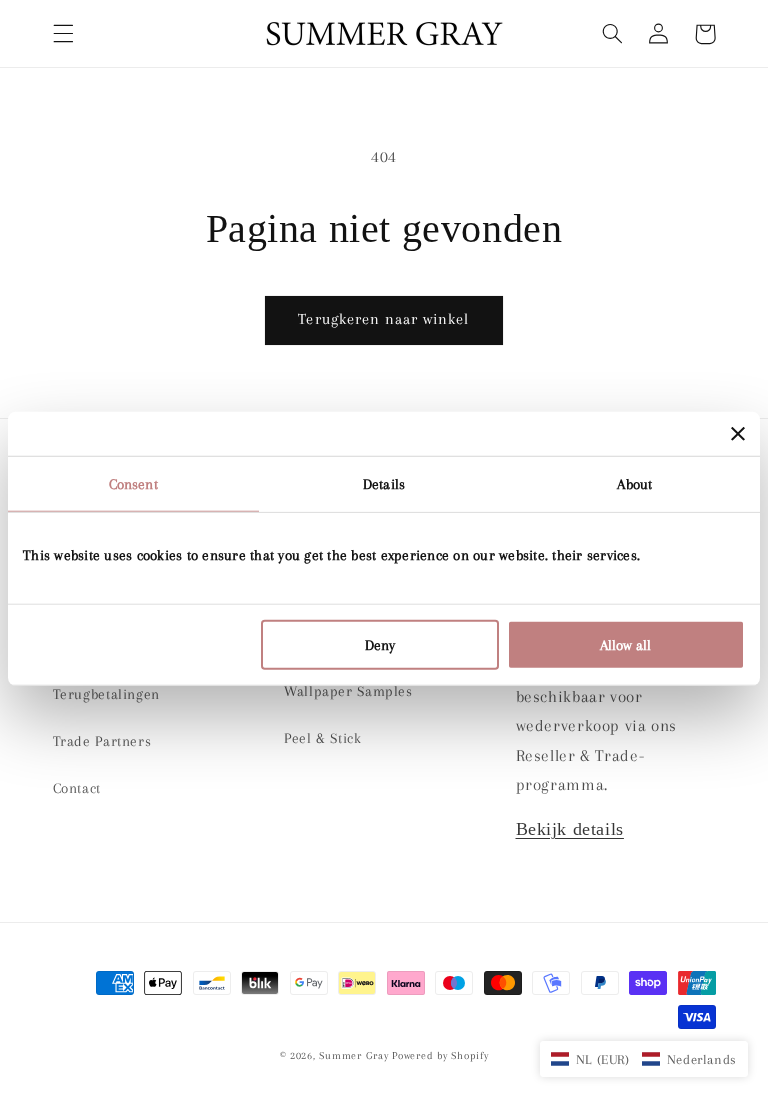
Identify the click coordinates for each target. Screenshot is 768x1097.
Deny (380, 645)
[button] (63, 34)
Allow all (625, 645)
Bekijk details (570, 829)
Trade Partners (102, 741)
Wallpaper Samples (348, 691)
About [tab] (634, 483)
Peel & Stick (323, 738)
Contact (77, 788)
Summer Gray (353, 1055)
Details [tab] (384, 483)
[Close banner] (738, 433)
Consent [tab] (133, 483)
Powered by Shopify (440, 1055)
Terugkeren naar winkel (383, 319)
